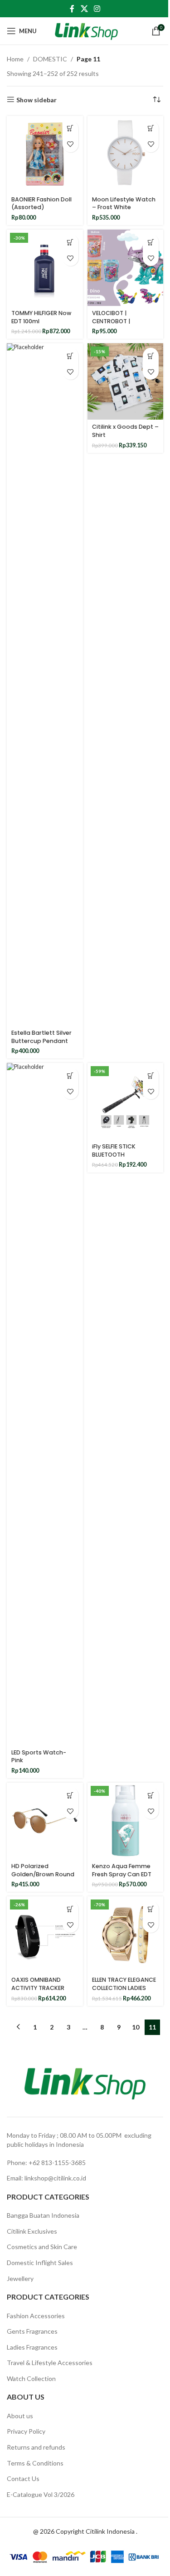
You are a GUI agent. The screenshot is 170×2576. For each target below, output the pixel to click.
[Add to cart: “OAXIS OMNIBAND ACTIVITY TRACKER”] (70, 1909)
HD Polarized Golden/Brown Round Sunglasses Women (43, 1874)
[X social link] (84, 9)
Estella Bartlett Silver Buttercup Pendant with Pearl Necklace (41, 1041)
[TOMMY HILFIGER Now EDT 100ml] (45, 268)
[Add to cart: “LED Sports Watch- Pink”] (70, 1075)
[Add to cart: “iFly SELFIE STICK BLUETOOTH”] (151, 1075)
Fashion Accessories (36, 2316)
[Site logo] (86, 30)
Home (15, 59)
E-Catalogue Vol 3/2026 (41, 2494)
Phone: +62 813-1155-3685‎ (46, 2163)
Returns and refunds (36, 2447)
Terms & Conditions (35, 2463)
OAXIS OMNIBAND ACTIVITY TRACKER (38, 1984)
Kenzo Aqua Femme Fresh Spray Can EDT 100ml (122, 1874)
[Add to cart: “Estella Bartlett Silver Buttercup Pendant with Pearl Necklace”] (70, 356)
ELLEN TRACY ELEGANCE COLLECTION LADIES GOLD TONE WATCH (124, 1988)
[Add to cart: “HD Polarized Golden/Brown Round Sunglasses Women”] (70, 1795)
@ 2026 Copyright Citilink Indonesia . (85, 2531)
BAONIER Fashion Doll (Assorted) (41, 203)
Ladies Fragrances (32, 2347)
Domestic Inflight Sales (40, 2263)
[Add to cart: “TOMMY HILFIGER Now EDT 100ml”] (70, 242)
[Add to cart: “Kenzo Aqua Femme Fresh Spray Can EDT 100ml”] (151, 1795)
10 (136, 2027)
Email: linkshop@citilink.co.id (46, 2178)
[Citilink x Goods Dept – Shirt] (126, 381)
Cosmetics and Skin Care (42, 2247)
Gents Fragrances (32, 2331)
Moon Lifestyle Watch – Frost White (124, 203)
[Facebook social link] (72, 9)
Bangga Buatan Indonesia (43, 2215)
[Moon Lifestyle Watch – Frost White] (126, 154)
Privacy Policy (26, 2431)
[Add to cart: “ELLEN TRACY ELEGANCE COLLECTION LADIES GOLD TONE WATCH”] (151, 1909)
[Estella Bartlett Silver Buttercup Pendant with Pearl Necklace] (45, 684)
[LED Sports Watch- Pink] (45, 1404)
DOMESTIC (50, 59)
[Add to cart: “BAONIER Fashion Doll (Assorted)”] (70, 128)
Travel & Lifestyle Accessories (50, 2363)
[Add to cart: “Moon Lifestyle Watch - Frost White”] (151, 128)
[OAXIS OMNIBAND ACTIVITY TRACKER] (45, 1935)
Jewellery (20, 2278)
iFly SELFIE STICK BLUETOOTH (114, 1150)
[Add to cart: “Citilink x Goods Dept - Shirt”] (151, 356)
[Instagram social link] (97, 9)
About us (20, 2416)
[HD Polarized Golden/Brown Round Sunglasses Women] (45, 1821)
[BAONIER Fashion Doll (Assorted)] (45, 154)
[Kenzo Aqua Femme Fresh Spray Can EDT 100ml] (126, 1821)
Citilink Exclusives (32, 2231)
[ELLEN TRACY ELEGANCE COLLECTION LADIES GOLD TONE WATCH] (126, 1935)
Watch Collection (31, 2378)
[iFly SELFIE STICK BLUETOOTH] (126, 1101)
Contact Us (23, 2478)
